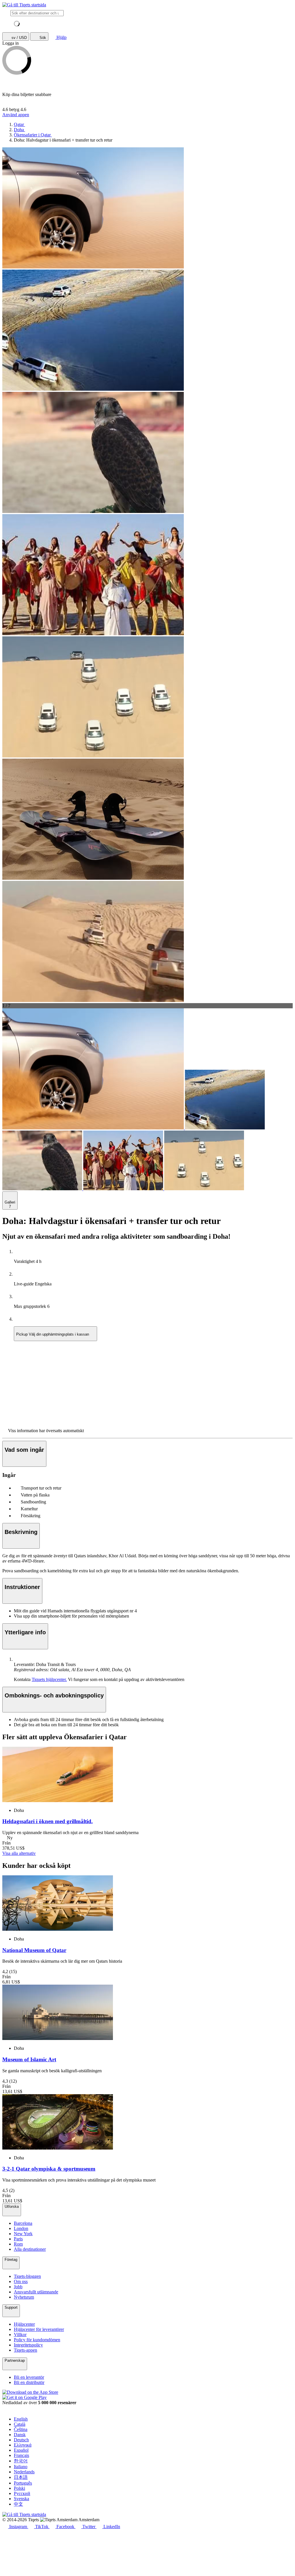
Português (23, 2483)
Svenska (21, 2499)
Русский (22, 2493)
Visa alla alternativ (19, 1853)
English (21, 2419)
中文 (18, 2504)
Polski (19, 2488)
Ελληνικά (23, 2445)
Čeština (21, 2429)
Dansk (20, 2435)
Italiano (21, 2467)
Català (20, 2424)
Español (21, 2450)
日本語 (21, 2477)
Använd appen (16, 115)
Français (21, 2455)
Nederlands (24, 2472)
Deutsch (21, 2440)
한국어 (21, 2461)
